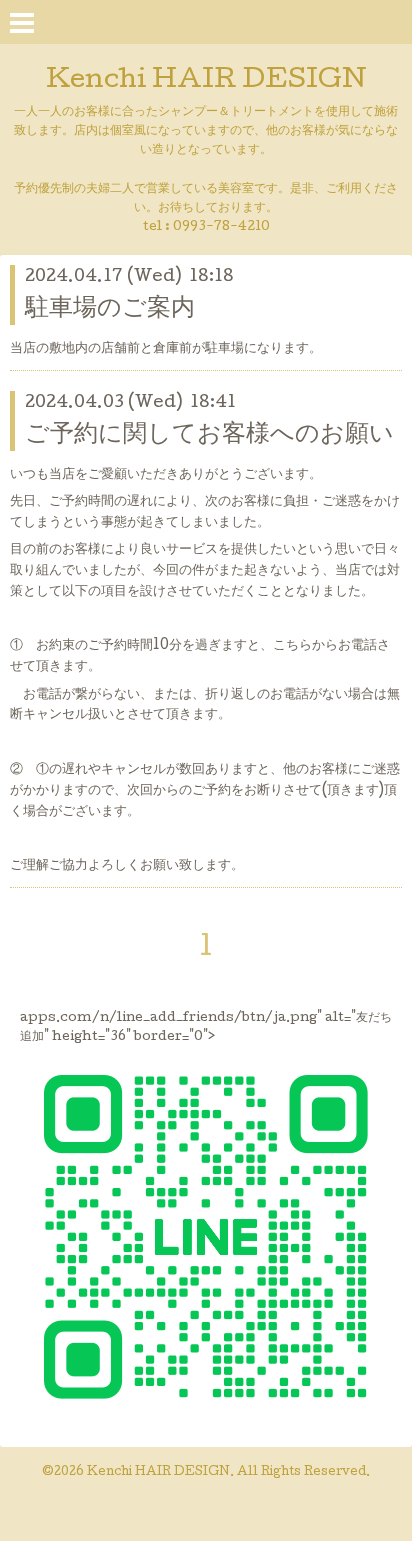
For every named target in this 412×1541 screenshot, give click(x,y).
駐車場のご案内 (110, 309)
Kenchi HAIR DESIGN (206, 81)
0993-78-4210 (221, 227)
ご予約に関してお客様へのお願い (209, 435)
